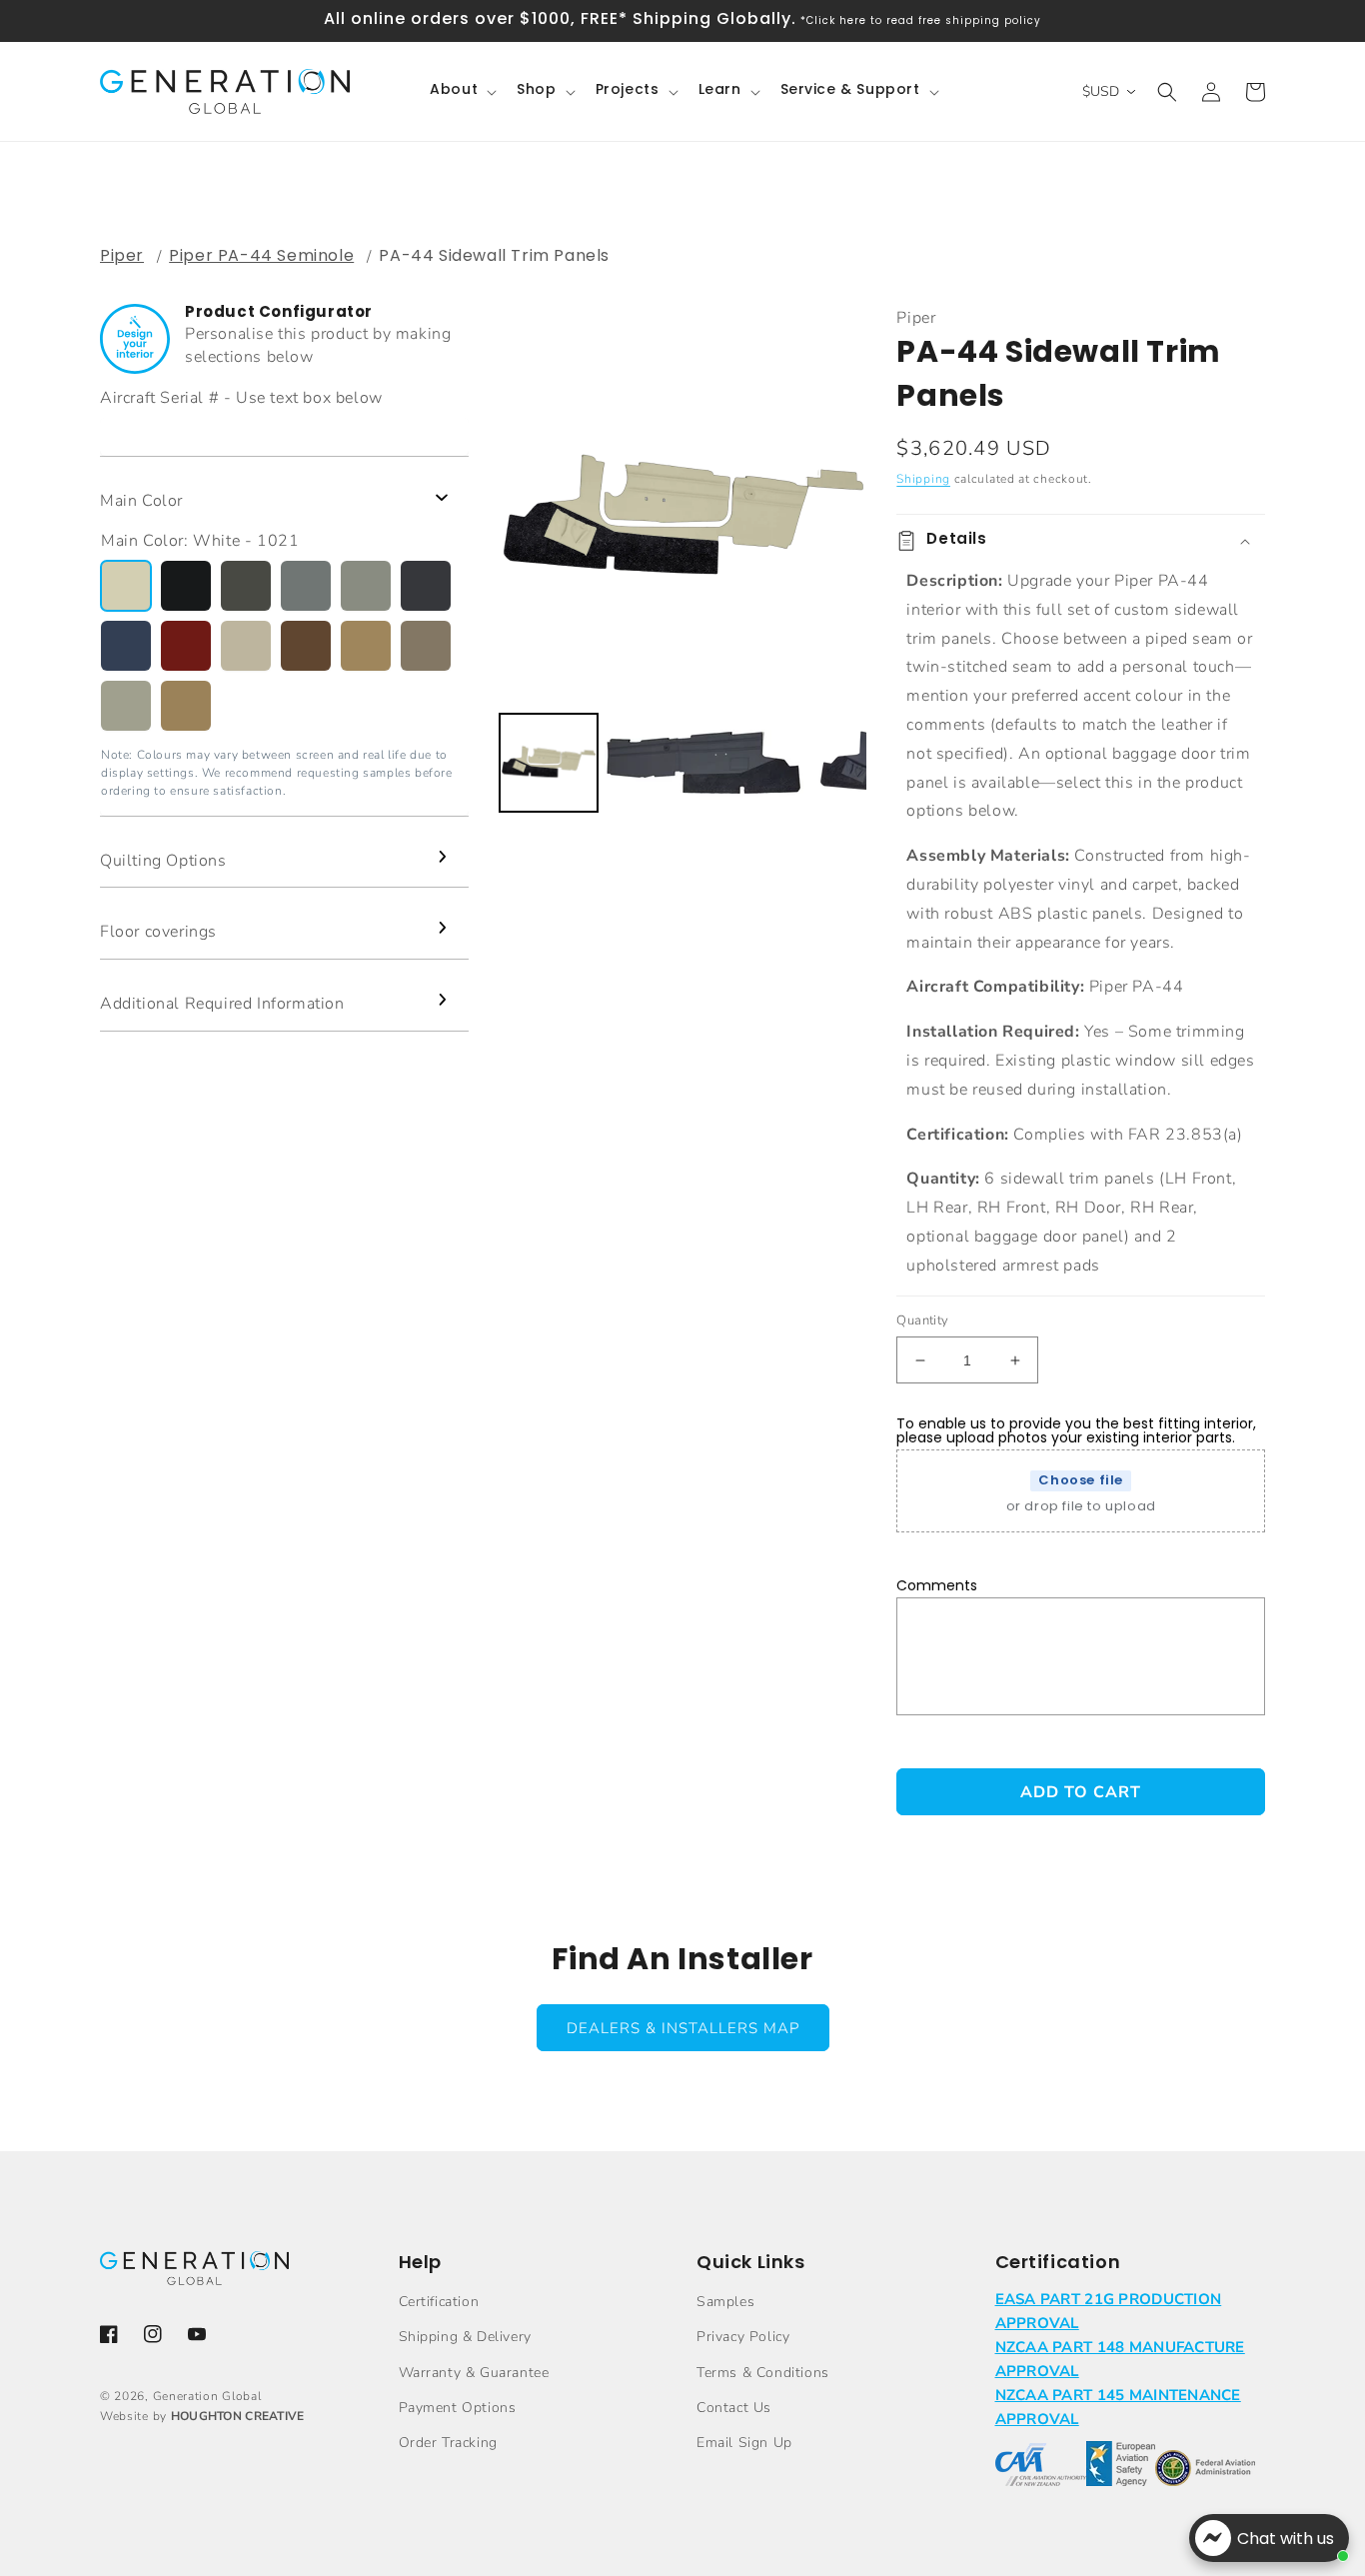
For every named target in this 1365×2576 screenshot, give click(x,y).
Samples (725, 2302)
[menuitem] (549, 763)
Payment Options (458, 2408)
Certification (439, 2302)
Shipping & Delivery (465, 2337)
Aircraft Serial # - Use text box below (241, 398)
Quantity (922, 1320)
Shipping (923, 479)
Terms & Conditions (763, 2373)
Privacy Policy (743, 2337)
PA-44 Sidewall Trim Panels (494, 255)
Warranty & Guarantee (474, 2373)
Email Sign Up (744, 2443)
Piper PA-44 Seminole (261, 255)
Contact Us (734, 2408)
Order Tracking (448, 2443)
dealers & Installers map (683, 2028)
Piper (122, 255)
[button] (461, 91)
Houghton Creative (238, 2416)
